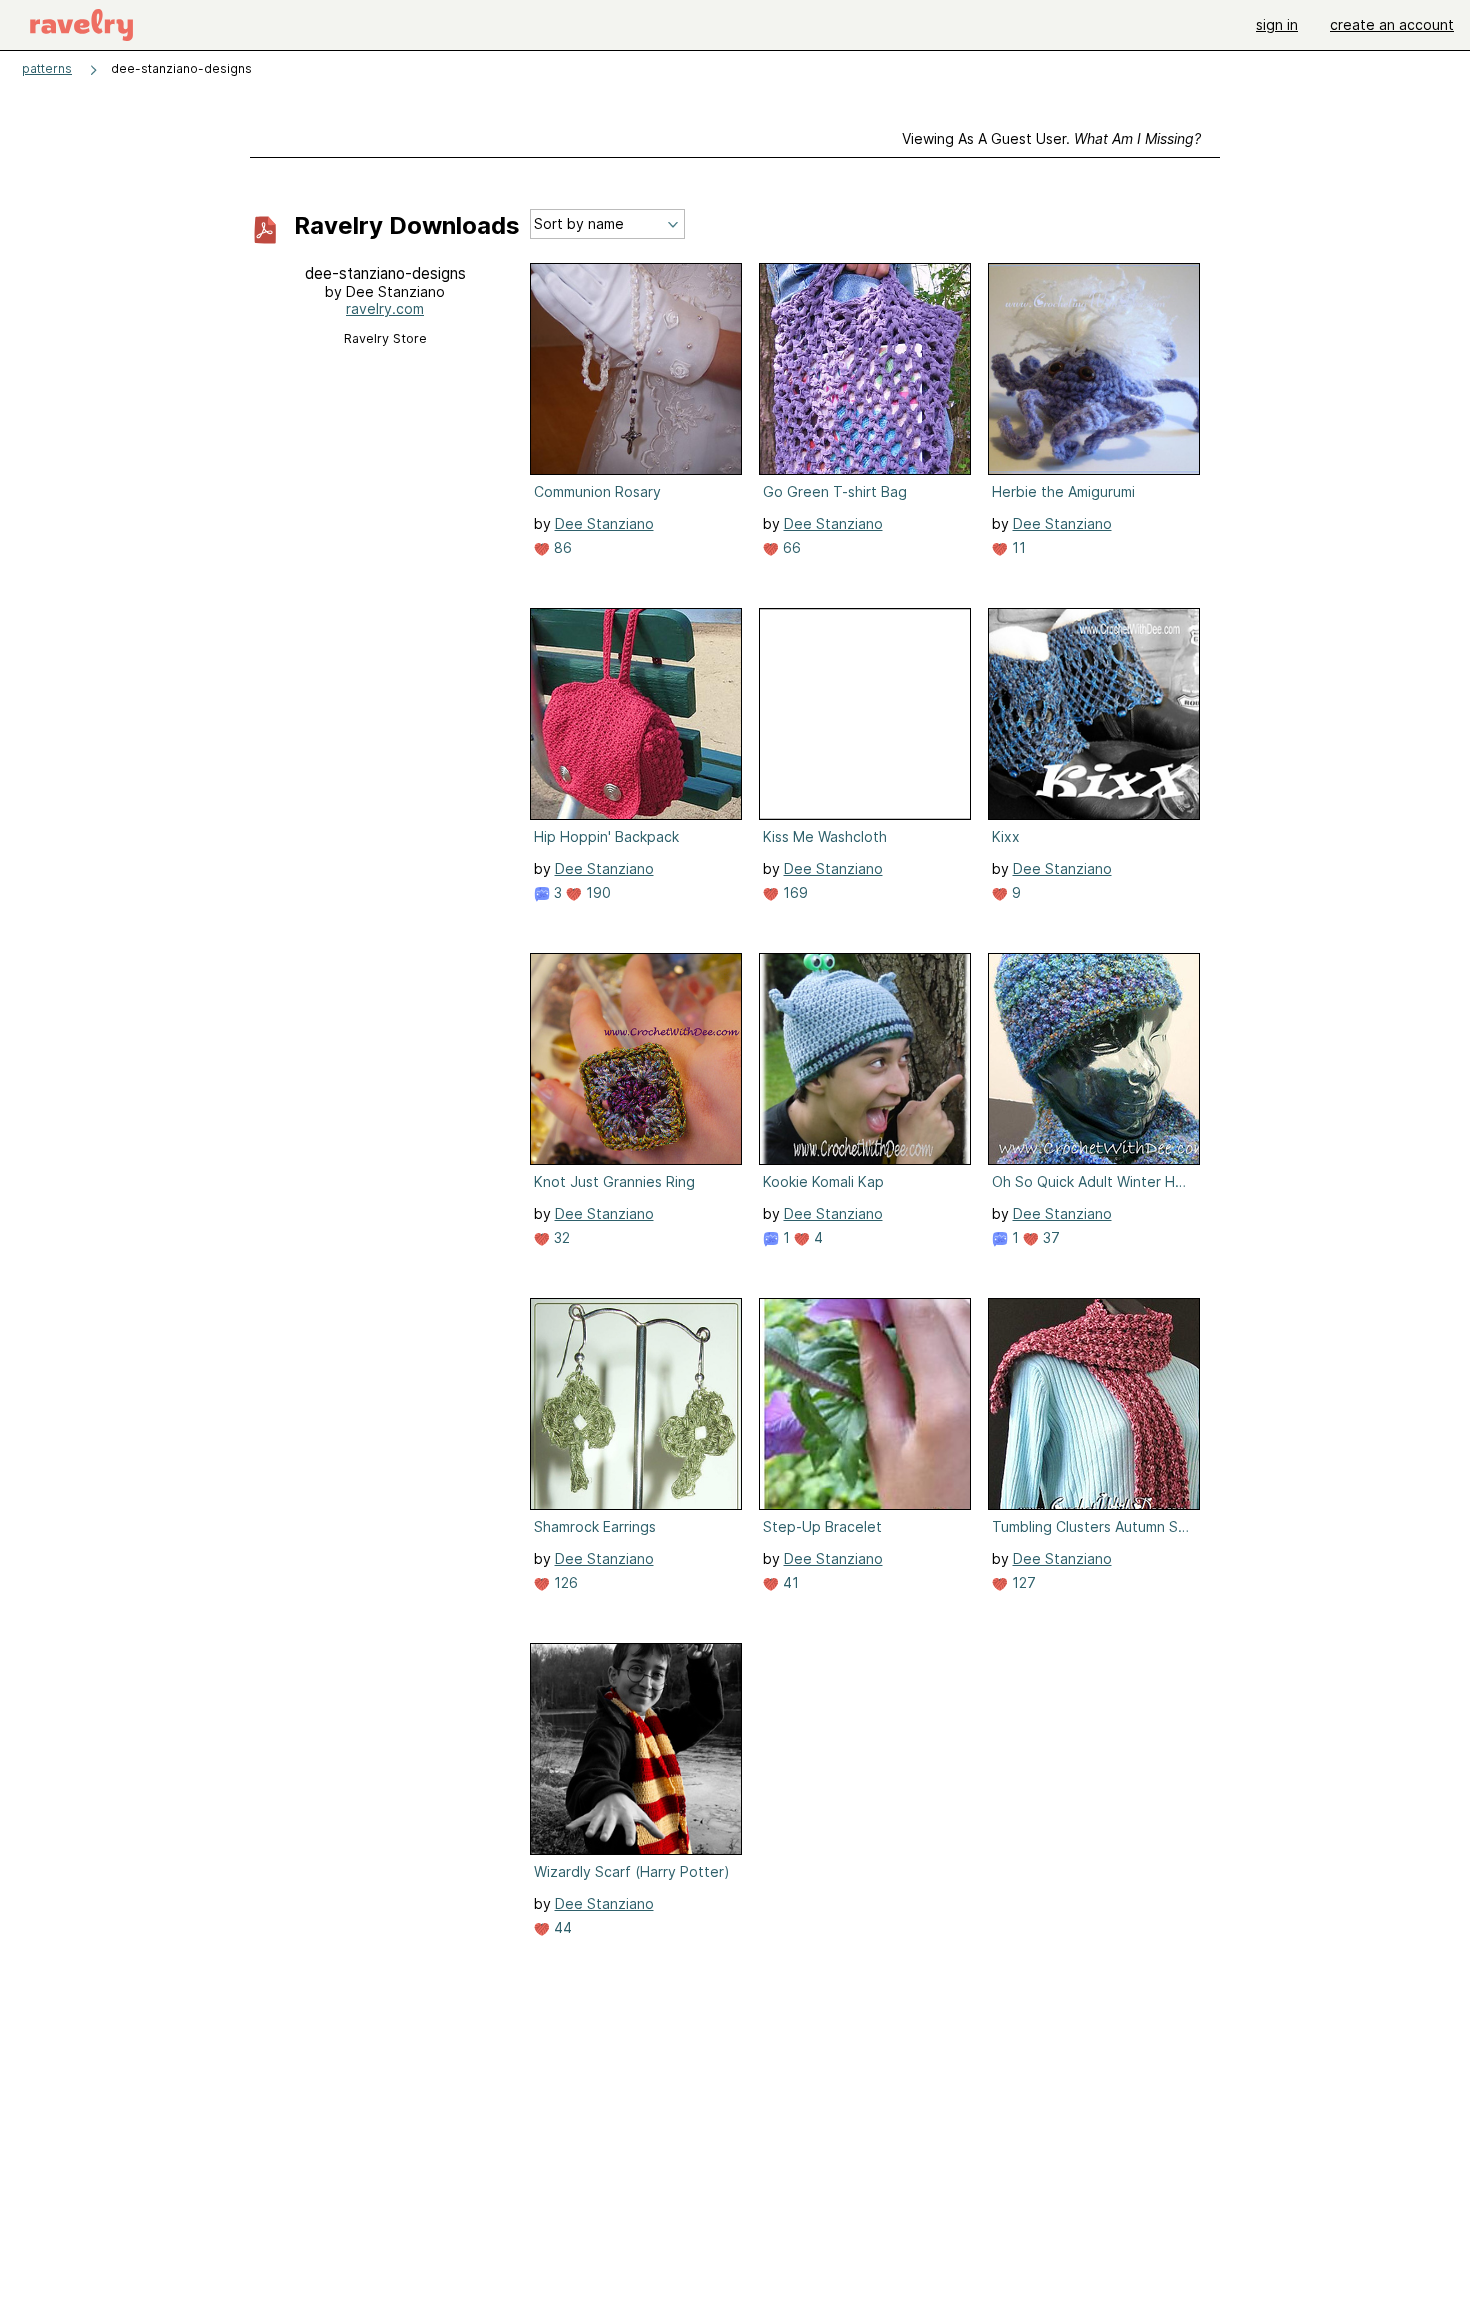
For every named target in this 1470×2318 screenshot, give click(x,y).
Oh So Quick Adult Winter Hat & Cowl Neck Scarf (1092, 1181)
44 (561, 1927)
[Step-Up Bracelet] (865, 1404)
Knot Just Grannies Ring (614, 1181)
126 (564, 1582)
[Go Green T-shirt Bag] (865, 369)
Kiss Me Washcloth (825, 836)
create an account (1392, 24)
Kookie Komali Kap (823, 1181)
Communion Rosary (597, 491)
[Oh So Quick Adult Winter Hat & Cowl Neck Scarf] (1094, 1059)
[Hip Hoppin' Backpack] (636, 714)
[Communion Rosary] (636, 369)
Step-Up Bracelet (822, 1526)
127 (1022, 1582)
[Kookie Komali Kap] (865, 1059)
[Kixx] (1094, 714)
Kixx (1006, 836)
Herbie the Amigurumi (1063, 491)
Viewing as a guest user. (1051, 138)
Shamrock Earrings (595, 1526)
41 (789, 1582)
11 (1017, 547)
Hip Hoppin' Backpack (606, 836)
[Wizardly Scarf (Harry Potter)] (636, 1749)
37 (1049, 1237)
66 (790, 547)
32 (560, 1237)
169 (793, 892)
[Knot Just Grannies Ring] (636, 1059)
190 (596, 892)
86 (561, 547)
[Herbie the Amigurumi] (1094, 369)
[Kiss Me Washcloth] (865, 714)
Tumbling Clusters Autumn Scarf (1092, 1526)
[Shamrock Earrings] (636, 1404)
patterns (47, 68)
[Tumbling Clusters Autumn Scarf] (1094, 1404)
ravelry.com (385, 308)
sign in (1277, 24)
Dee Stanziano (604, 523)
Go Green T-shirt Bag (835, 491)
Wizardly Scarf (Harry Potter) (632, 1871)
